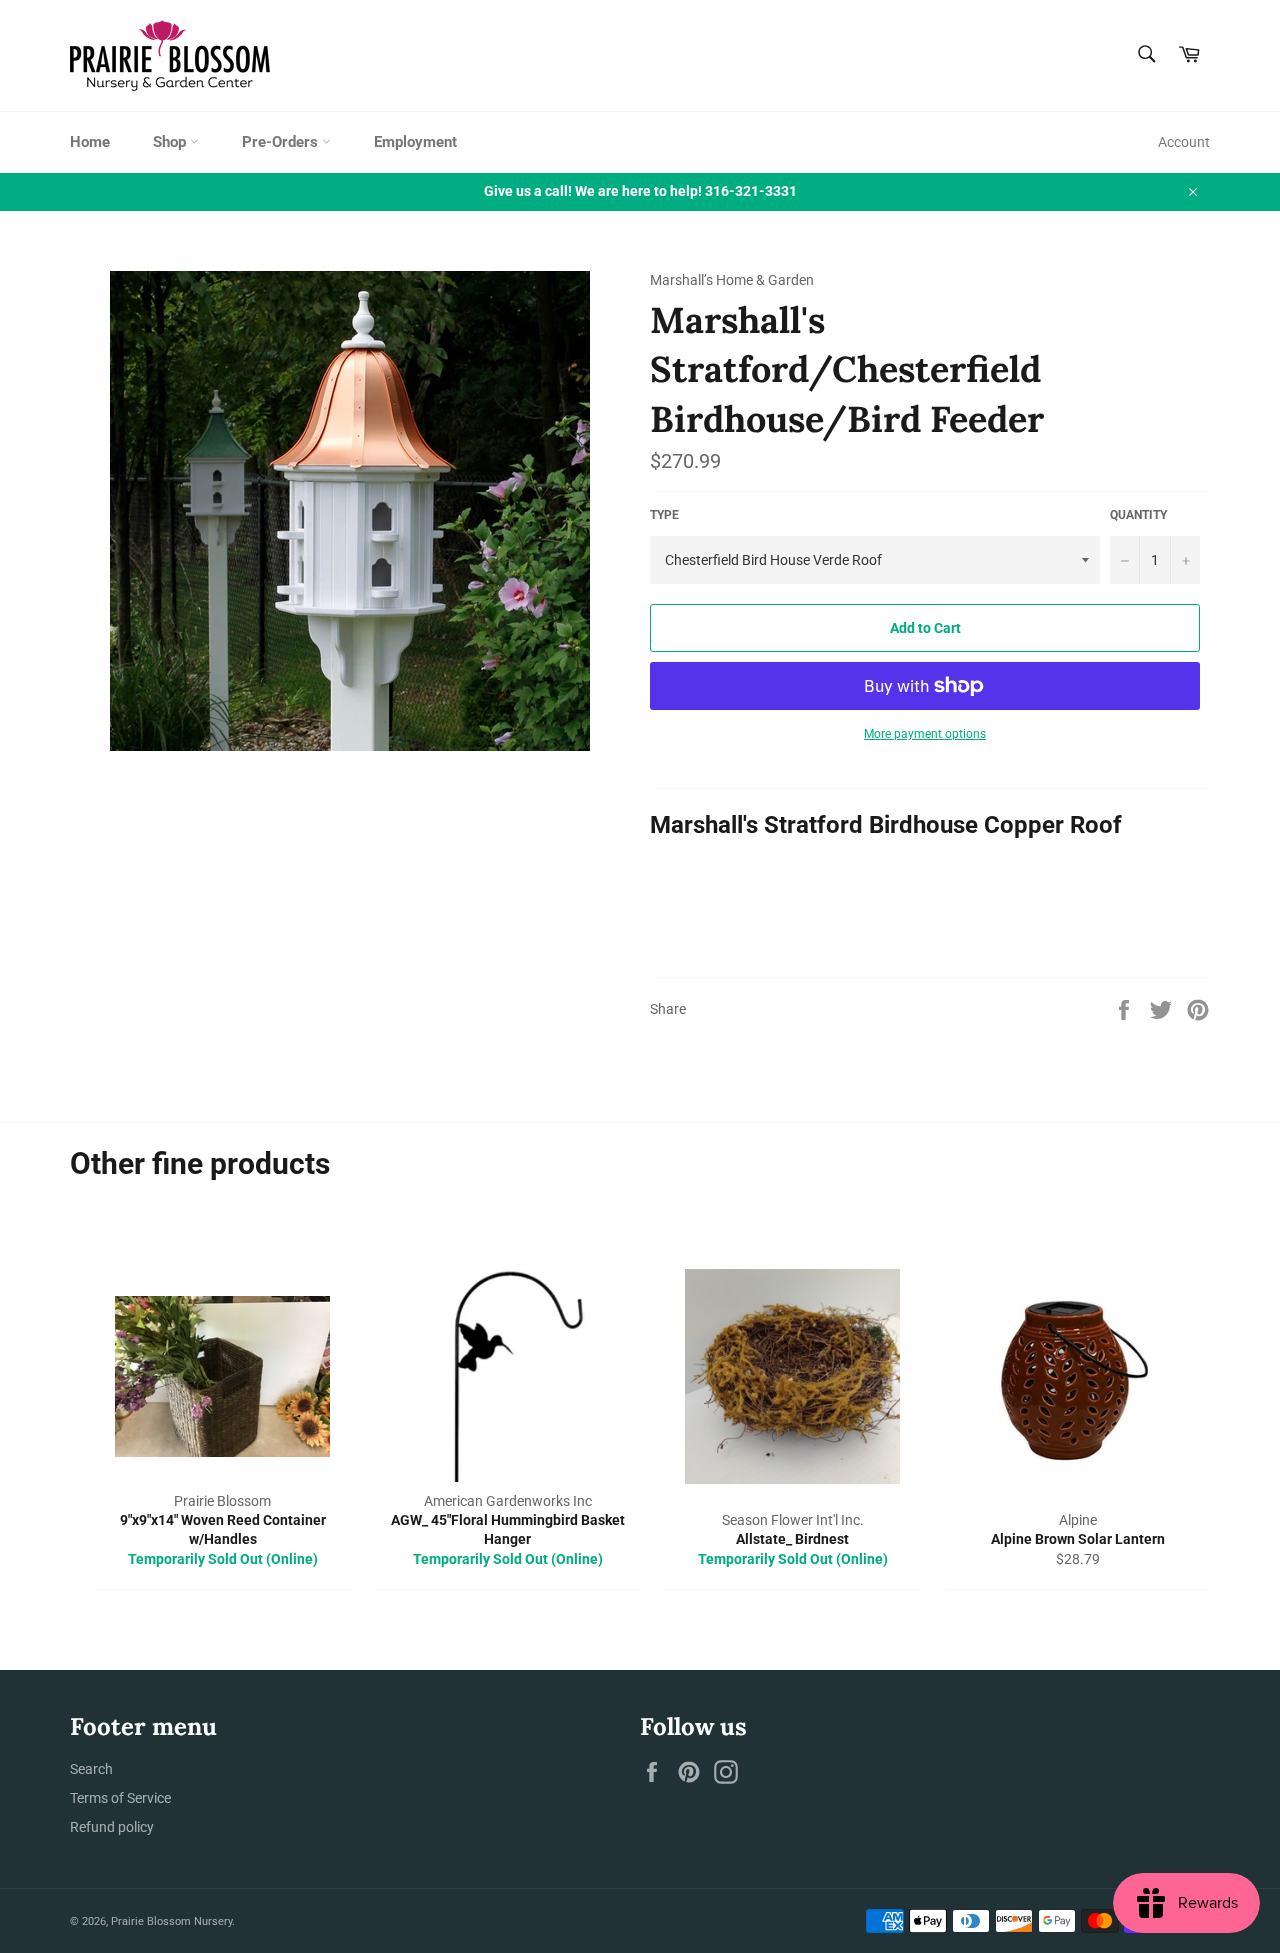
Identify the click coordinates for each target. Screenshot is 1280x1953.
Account (1184, 142)
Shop (171, 142)
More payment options (925, 734)
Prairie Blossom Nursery (171, 1921)
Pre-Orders (282, 142)
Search (91, 1769)
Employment (415, 142)
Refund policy (112, 1827)
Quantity (1138, 515)
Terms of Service (120, 1798)
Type (664, 515)
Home (90, 142)
